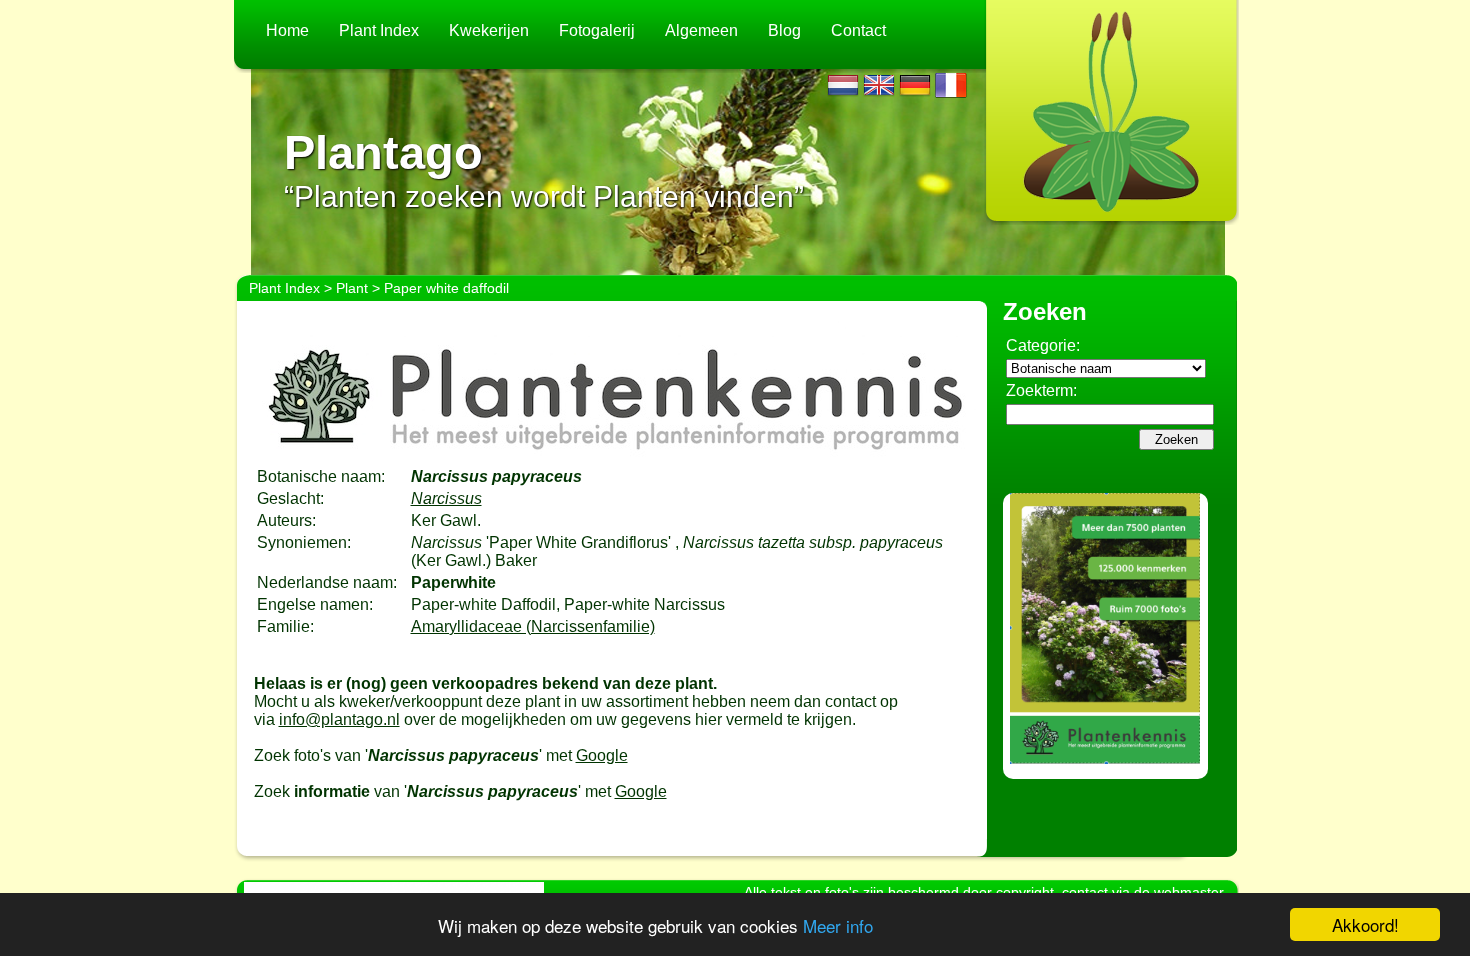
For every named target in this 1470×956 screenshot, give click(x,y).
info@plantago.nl (339, 719)
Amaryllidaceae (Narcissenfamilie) (533, 626)
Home (287, 30)
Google (602, 755)
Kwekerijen (489, 30)
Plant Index (379, 30)
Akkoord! (1365, 924)
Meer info (838, 925)
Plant (352, 288)
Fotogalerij (597, 30)
